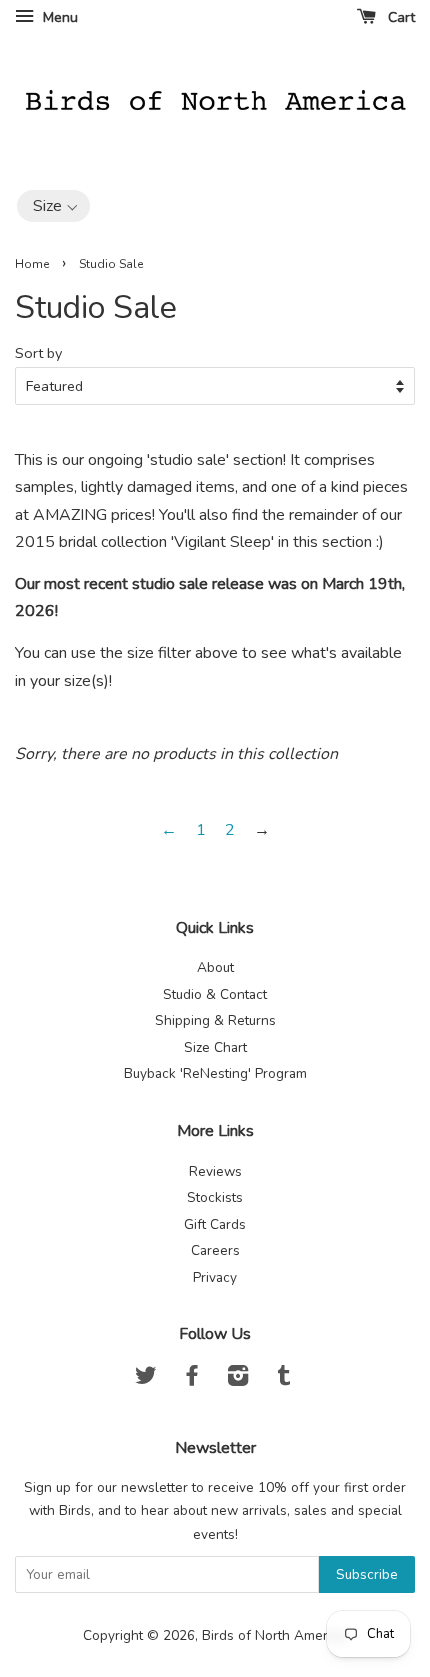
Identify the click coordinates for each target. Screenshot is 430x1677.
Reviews (215, 1171)
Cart (399, 17)
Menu (58, 17)
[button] (53, 206)
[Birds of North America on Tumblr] (284, 1379)
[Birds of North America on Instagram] (238, 1379)
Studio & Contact (215, 994)
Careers (215, 1250)
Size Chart (215, 1047)
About (215, 967)
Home (32, 264)
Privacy (215, 1277)
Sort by (38, 353)
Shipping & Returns (215, 1020)
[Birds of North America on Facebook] (192, 1379)
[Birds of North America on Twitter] (146, 1379)
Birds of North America (273, 1635)
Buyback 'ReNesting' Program (215, 1073)
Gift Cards (215, 1224)
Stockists (215, 1197)
